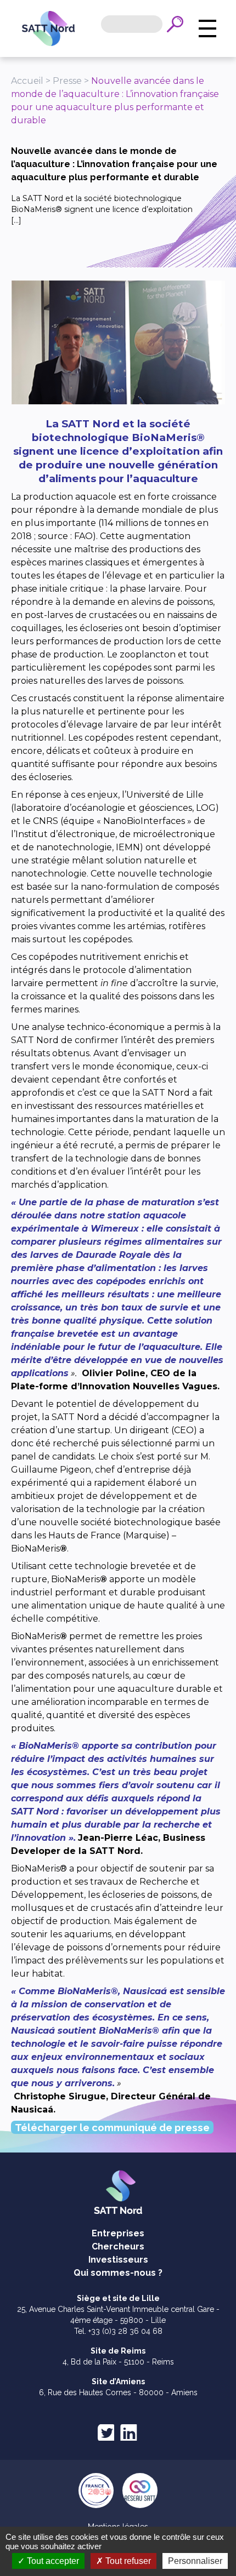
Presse (67, 81)
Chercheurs (118, 2246)
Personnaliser (195, 2561)
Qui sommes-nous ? (118, 2273)
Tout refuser (127, 2561)
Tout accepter (52, 2561)
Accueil (27, 81)
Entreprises (118, 2233)
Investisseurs (118, 2260)
